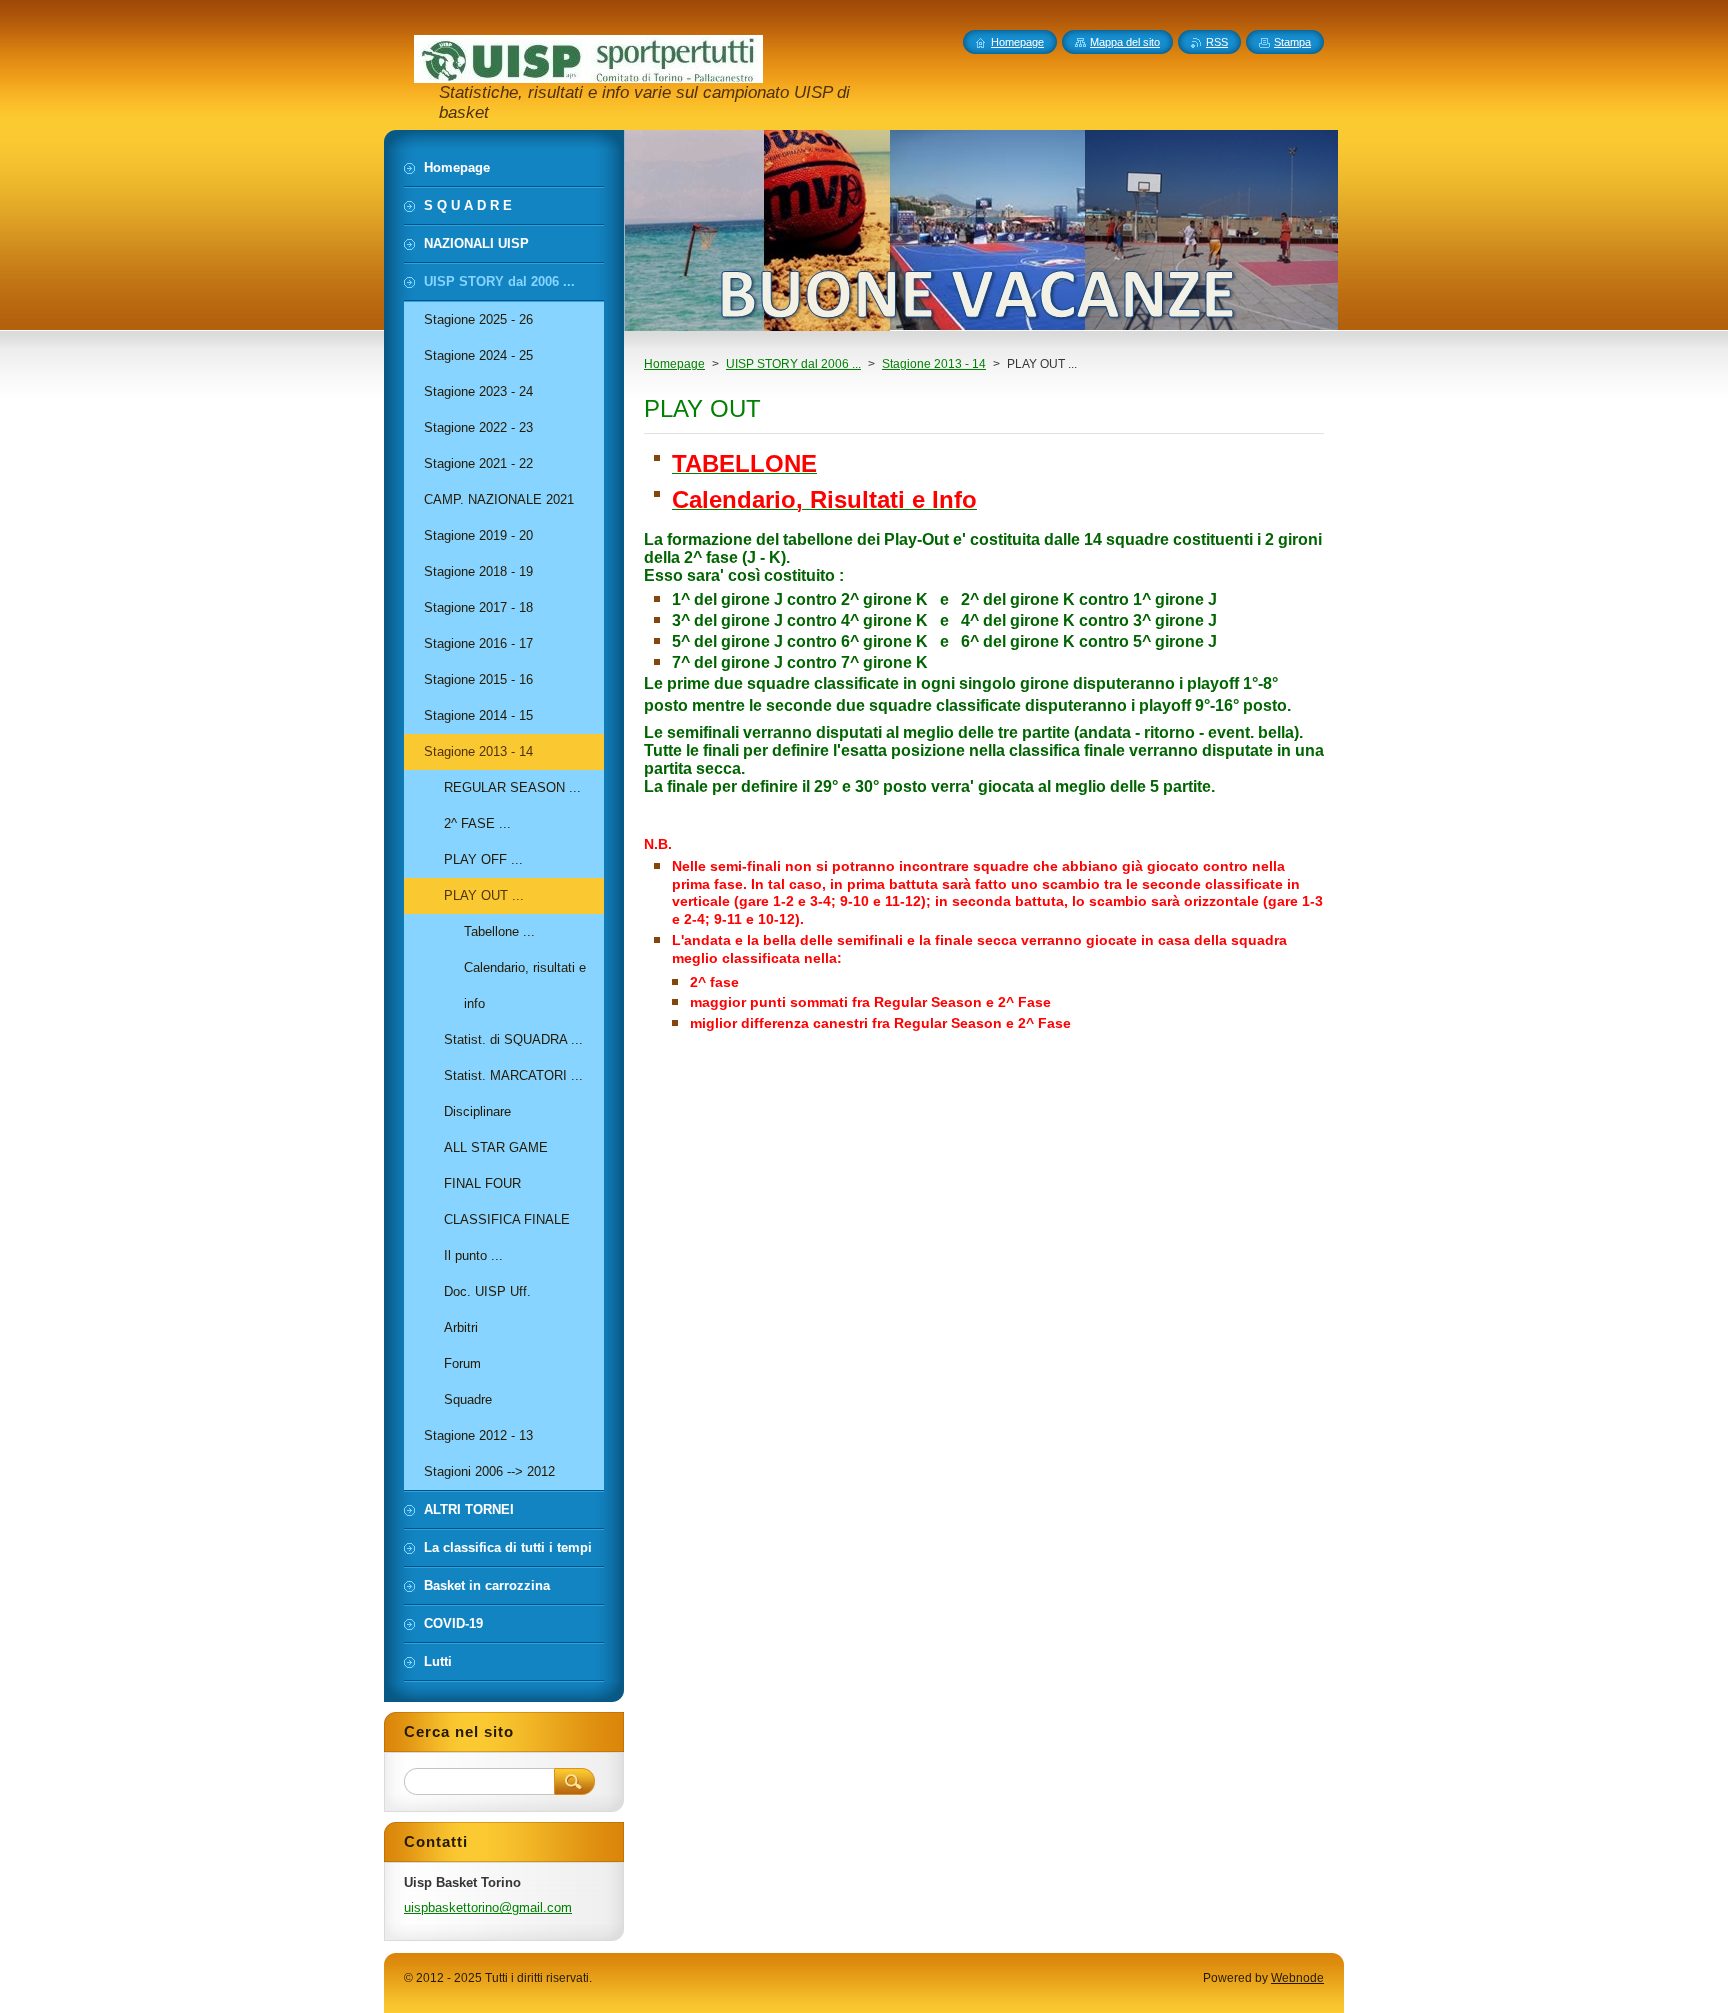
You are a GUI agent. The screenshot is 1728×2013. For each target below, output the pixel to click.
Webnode (1297, 1978)
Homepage (674, 364)
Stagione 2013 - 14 (934, 364)
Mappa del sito (1125, 42)
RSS (1217, 42)
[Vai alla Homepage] (588, 74)
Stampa (1292, 42)
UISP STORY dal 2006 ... (793, 364)
